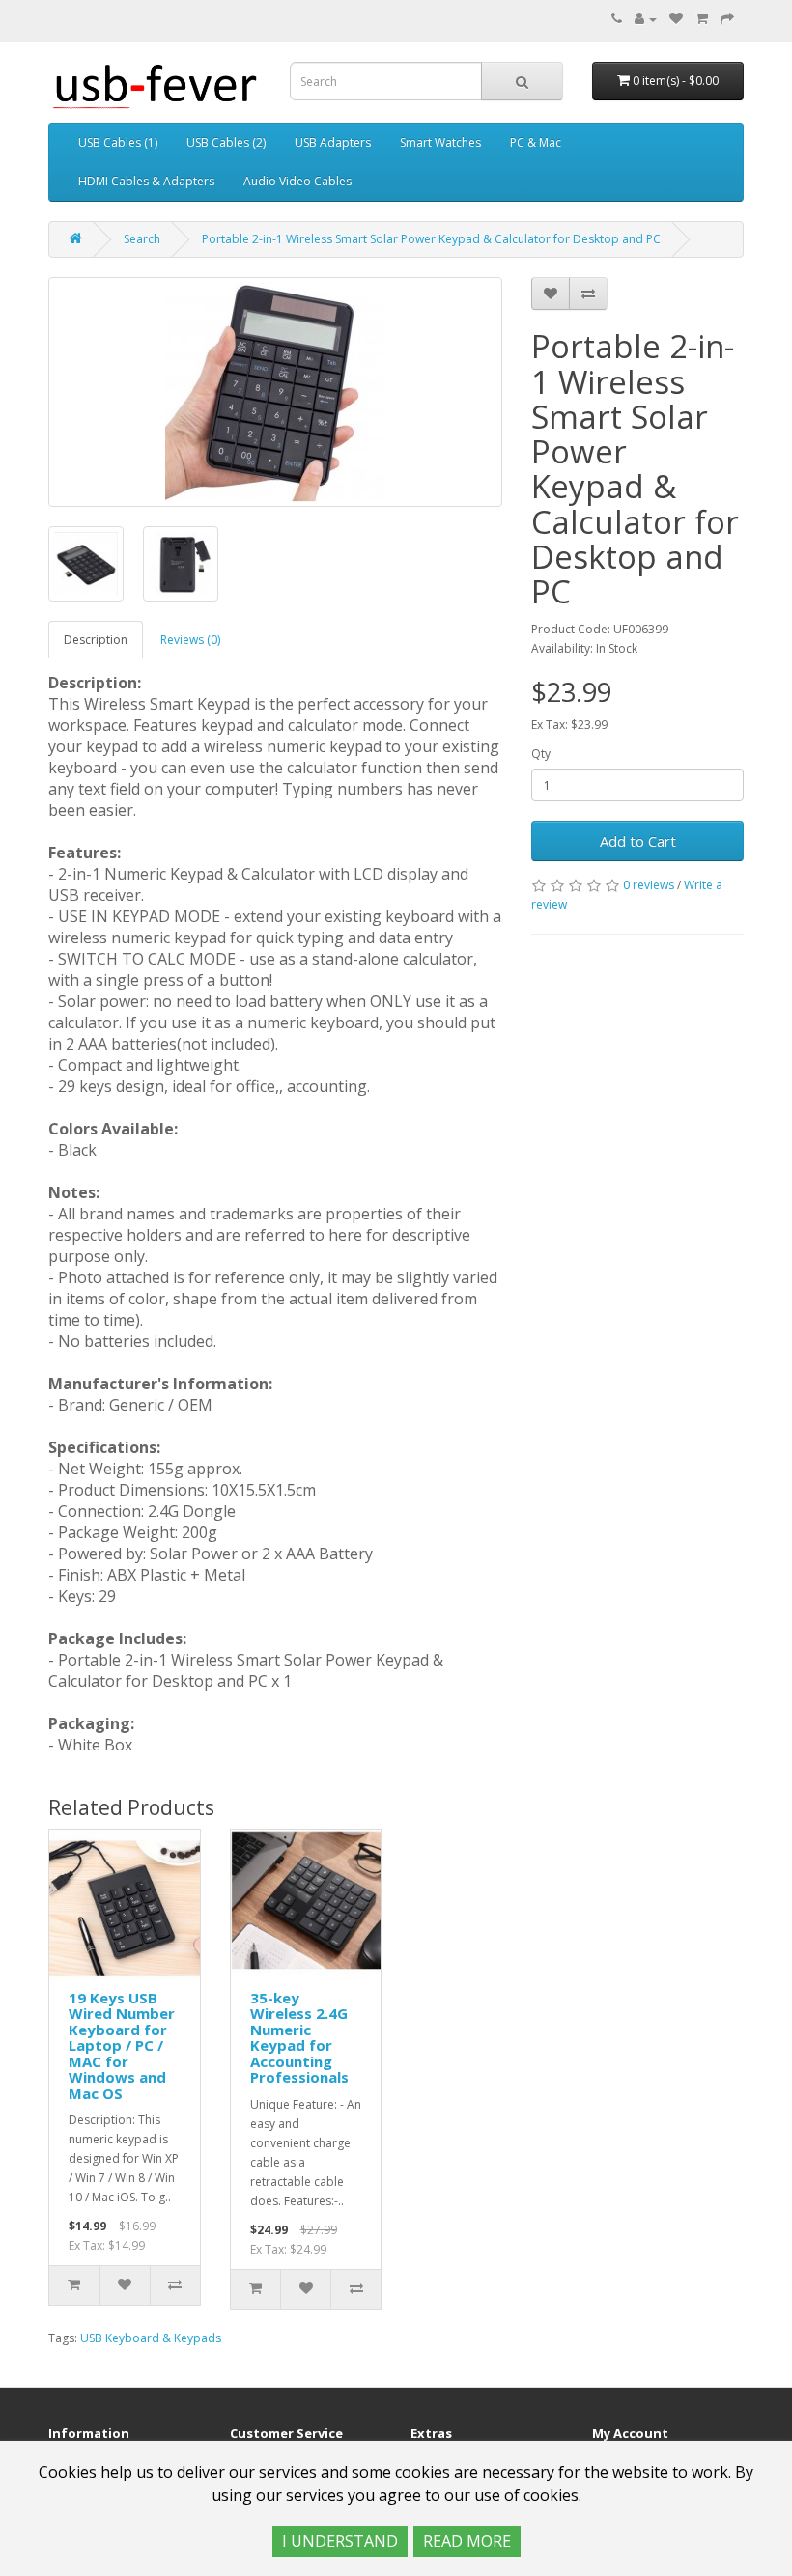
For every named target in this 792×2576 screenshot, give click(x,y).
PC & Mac (536, 142)
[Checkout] (727, 19)
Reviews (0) (190, 640)
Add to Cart (638, 841)
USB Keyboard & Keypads (151, 2338)
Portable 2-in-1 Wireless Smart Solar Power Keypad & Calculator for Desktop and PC (431, 239)
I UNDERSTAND (340, 2541)
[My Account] (646, 19)
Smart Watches (440, 142)
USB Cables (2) (226, 142)
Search (142, 239)
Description (96, 640)
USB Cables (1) (118, 142)
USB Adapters (333, 142)
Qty (541, 754)
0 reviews (649, 885)
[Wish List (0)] (676, 19)
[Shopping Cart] (702, 19)
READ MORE (467, 2541)
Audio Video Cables (297, 181)
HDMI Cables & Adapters (146, 181)
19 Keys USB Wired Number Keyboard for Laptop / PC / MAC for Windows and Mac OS (122, 2045)
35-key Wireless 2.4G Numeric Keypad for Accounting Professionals (299, 2038)
